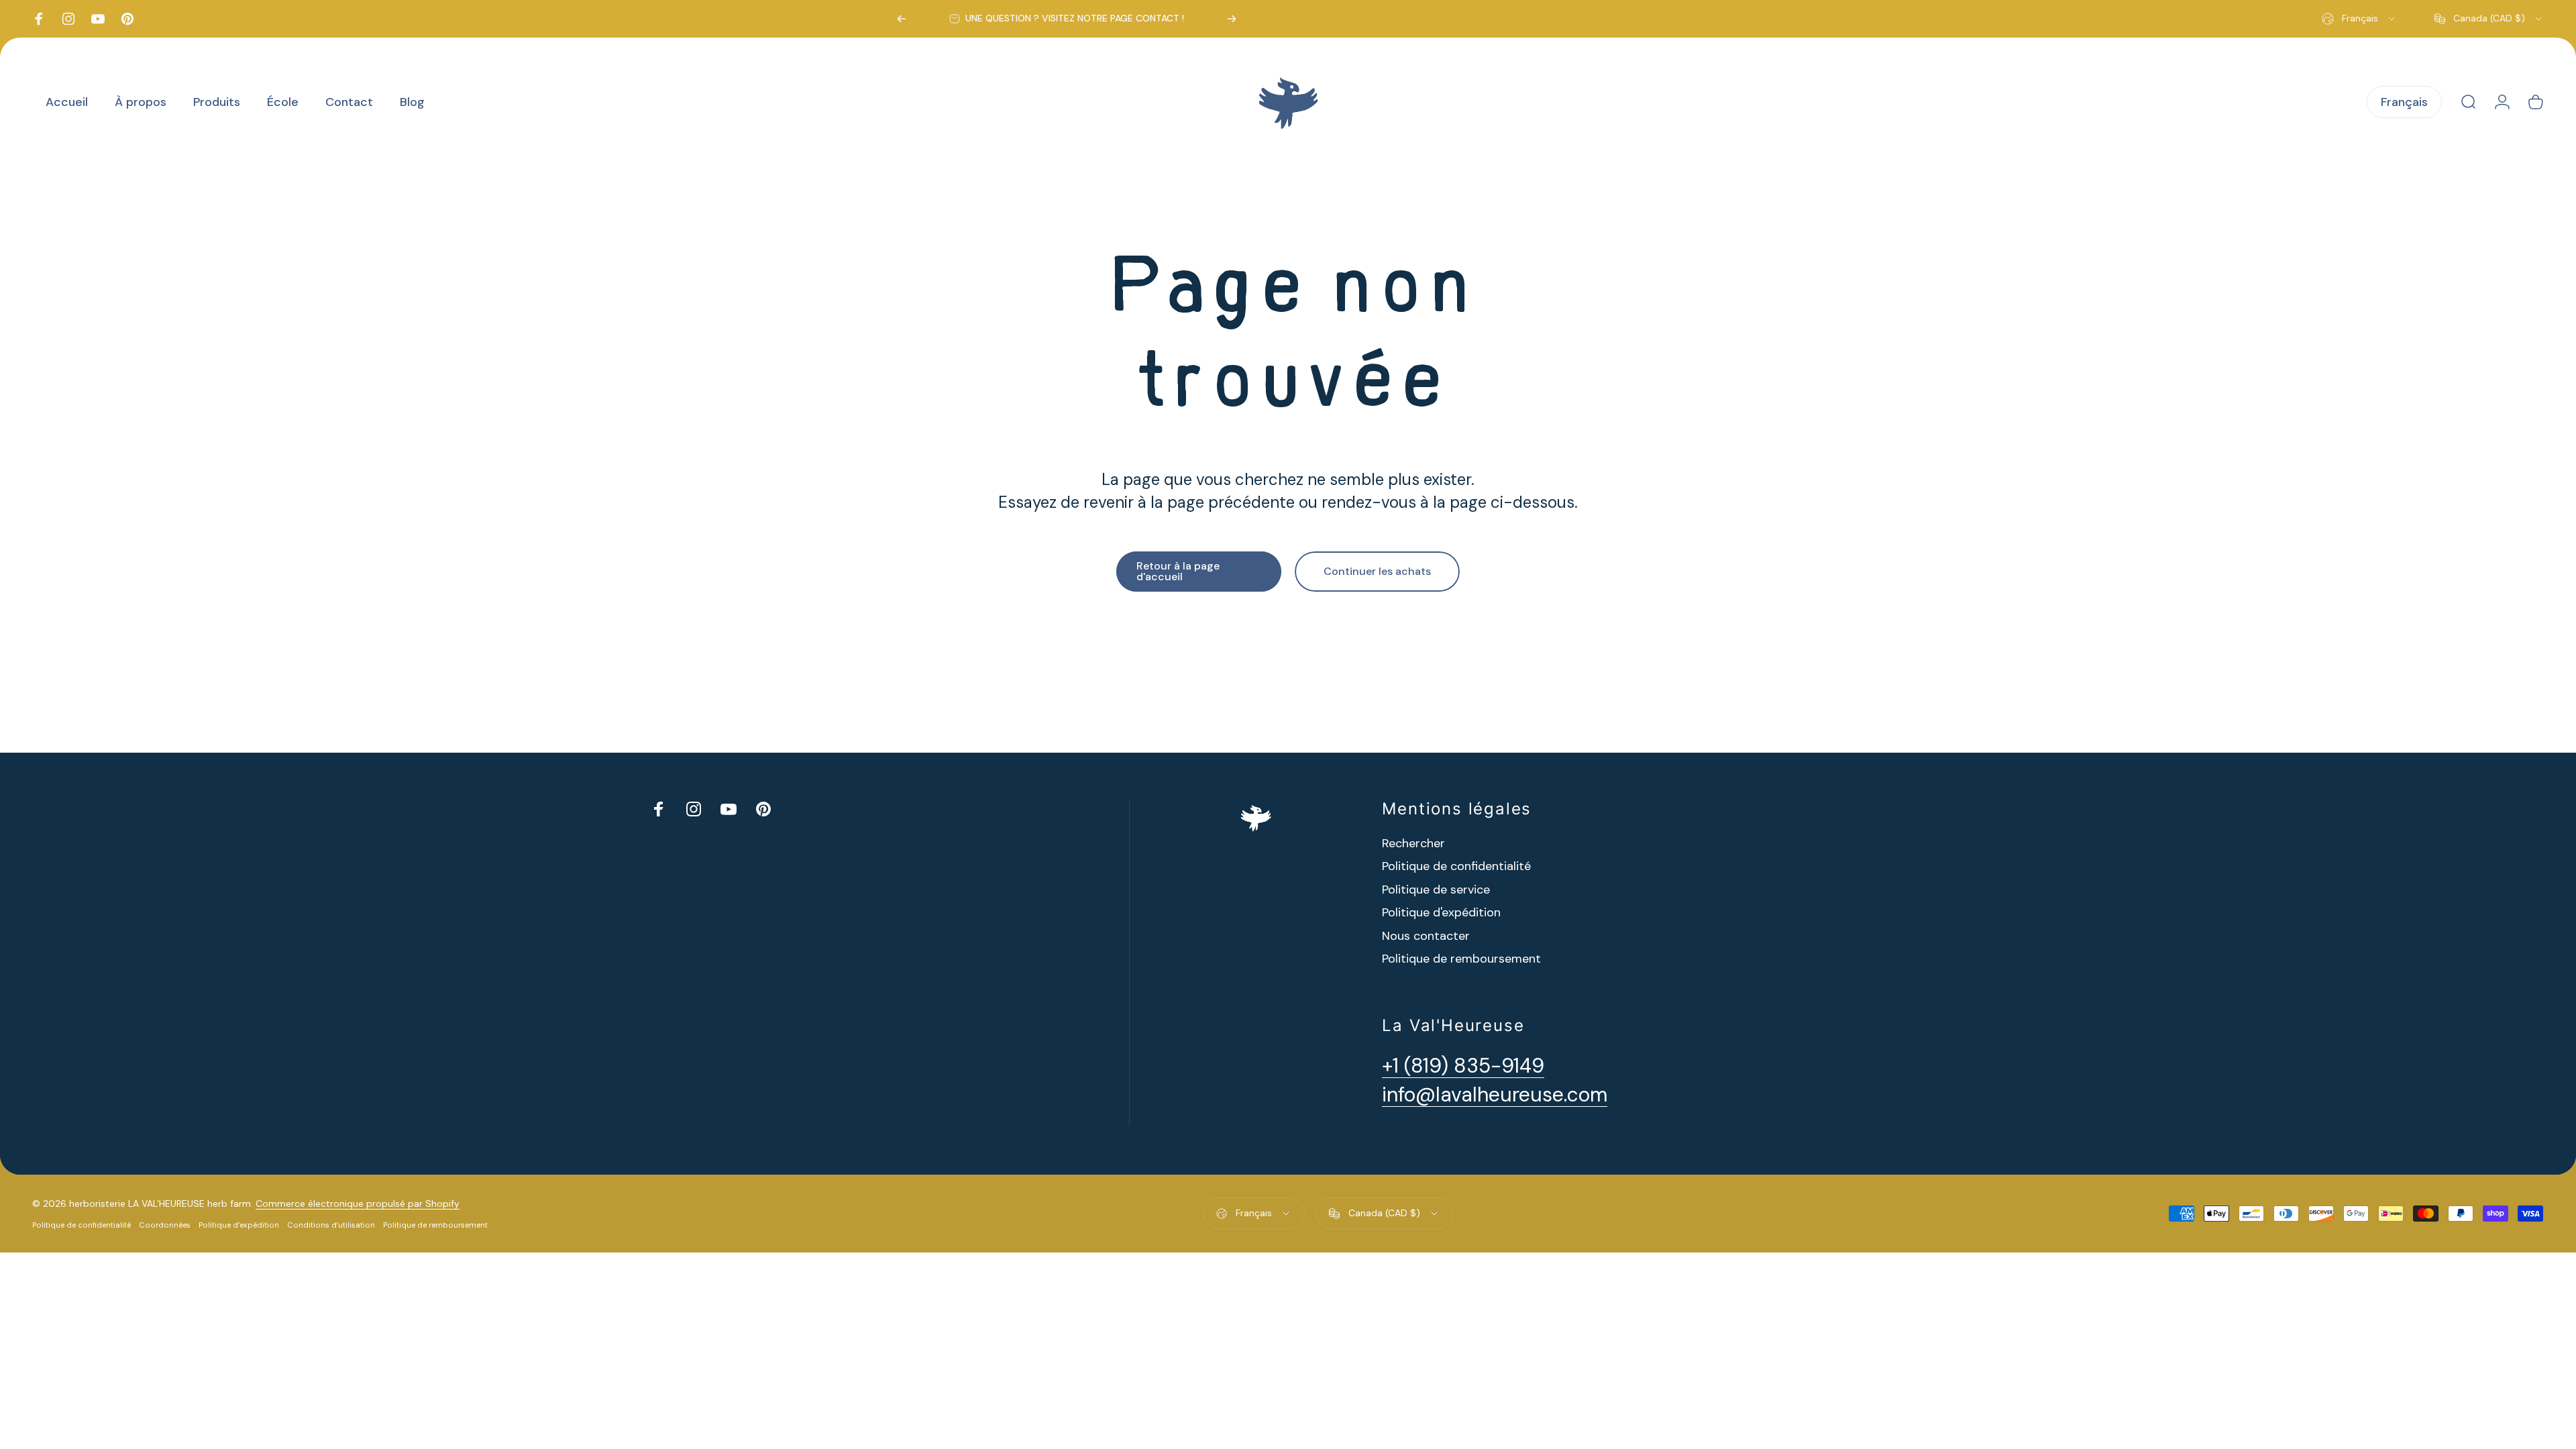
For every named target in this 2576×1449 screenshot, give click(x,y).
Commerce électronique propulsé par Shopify (358, 1203)
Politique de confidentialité (1456, 866)
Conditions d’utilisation (331, 1225)
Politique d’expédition (239, 1225)
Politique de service (1436, 890)
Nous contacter (1426, 936)
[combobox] (2359, 19)
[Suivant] (1232, 19)
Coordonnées (165, 1225)
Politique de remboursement (1461, 959)
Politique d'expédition (1441, 913)
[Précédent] (902, 19)
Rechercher (1413, 844)
